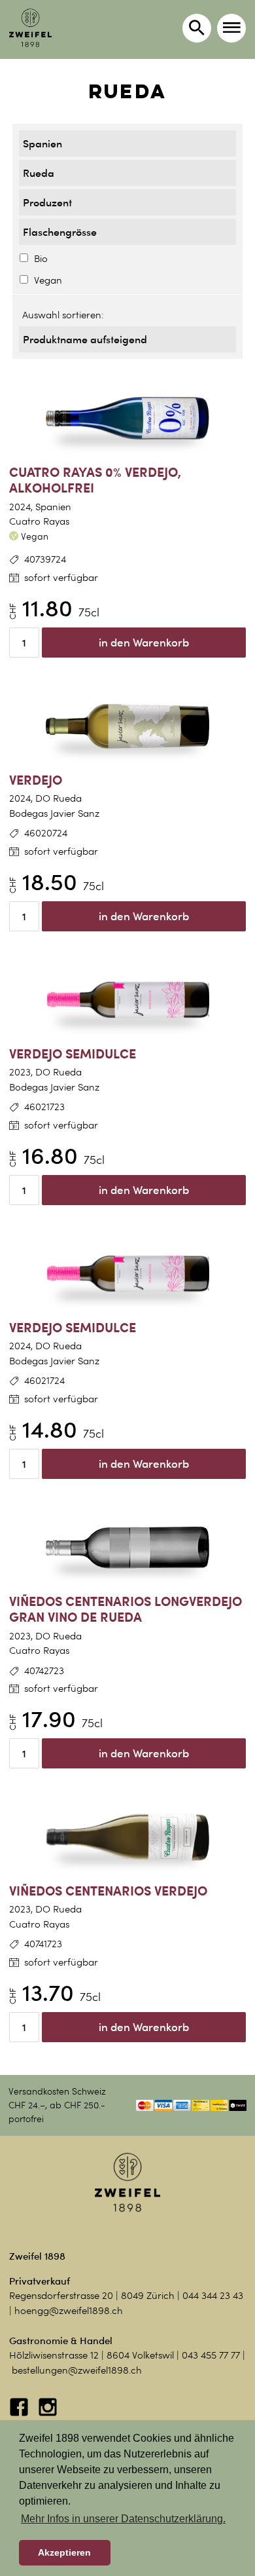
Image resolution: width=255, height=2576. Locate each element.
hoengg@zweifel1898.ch (69, 2311)
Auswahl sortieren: (63, 315)
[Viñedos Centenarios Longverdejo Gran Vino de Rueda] (127, 1548)
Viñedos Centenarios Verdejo (108, 1891)
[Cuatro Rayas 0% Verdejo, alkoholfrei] (127, 419)
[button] (231, 28)
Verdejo (36, 780)
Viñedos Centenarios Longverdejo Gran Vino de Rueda (126, 1609)
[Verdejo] (127, 726)
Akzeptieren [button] (64, 2552)
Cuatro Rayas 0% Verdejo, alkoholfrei (95, 480)
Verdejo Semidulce (73, 1054)
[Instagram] (48, 2414)
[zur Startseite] (30, 28)
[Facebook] (20, 2414)
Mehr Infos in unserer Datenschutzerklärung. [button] (123, 2519)
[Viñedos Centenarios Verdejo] (127, 1837)
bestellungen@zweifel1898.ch (77, 2370)
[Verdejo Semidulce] (127, 1000)
